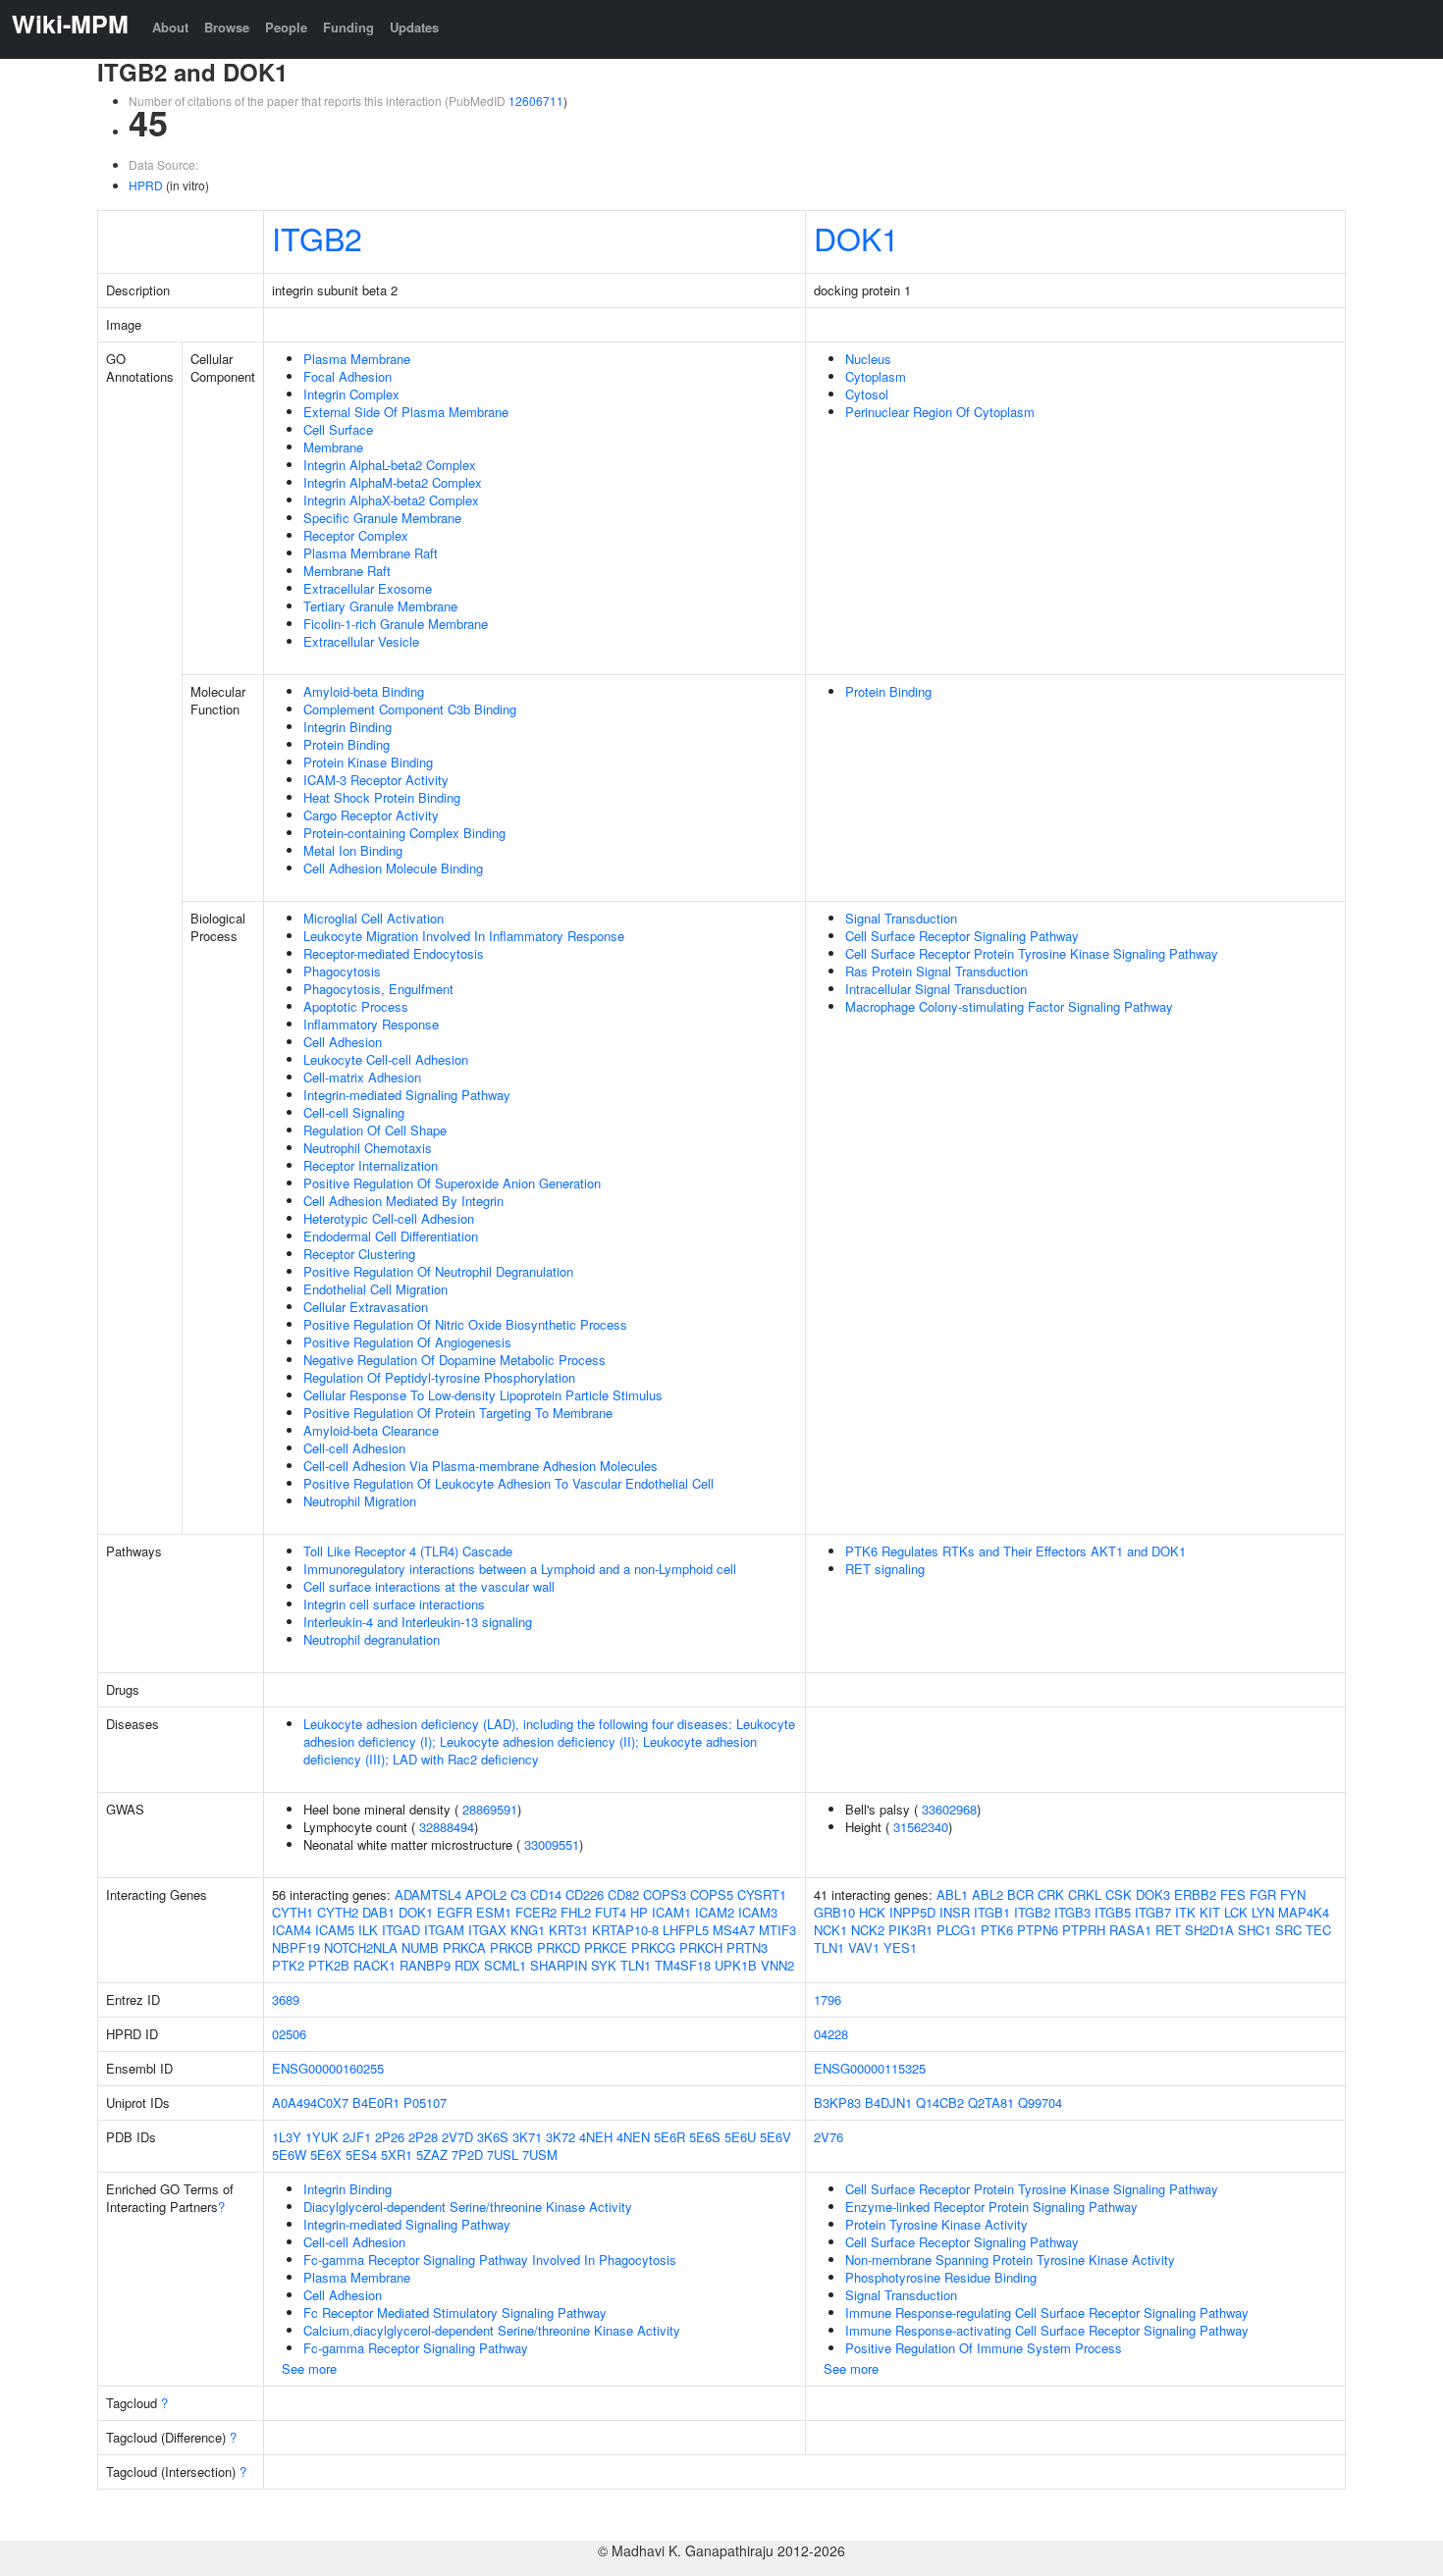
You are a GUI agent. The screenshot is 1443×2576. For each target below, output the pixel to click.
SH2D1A (1209, 1930)
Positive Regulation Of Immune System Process (984, 2348)
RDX (467, 1965)
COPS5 (712, 1894)
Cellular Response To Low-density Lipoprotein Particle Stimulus (483, 1395)
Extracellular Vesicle (361, 641)
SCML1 (505, 1965)
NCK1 (830, 1930)
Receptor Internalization (371, 1165)
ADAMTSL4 (428, 1894)
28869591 (490, 1809)
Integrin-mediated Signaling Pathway (407, 1095)
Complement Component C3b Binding (410, 709)
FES (1233, 1894)
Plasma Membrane (357, 359)
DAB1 (378, 1912)
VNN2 (777, 1965)
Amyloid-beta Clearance (371, 1430)
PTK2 (288, 1965)
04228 (831, 2034)
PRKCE (606, 1947)
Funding (348, 27)
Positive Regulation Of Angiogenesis (407, 1342)
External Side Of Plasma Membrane (406, 412)
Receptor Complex (356, 535)
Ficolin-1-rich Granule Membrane (396, 624)
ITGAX (487, 1930)
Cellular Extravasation (366, 1307)
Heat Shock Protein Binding (382, 797)
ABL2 (988, 1894)
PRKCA (464, 1947)
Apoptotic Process (356, 1006)
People (286, 27)
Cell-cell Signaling (354, 1112)
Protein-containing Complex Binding (404, 833)
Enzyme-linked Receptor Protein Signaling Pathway (991, 2207)
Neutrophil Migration (360, 1501)
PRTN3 (747, 1947)
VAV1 (864, 1947)
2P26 (390, 2137)
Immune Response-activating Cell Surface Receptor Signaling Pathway (1047, 2330)
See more (309, 2368)
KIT (1210, 1912)
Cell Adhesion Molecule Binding (393, 868)
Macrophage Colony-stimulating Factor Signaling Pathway (1009, 1006)
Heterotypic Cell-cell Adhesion (389, 1218)
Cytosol (867, 394)
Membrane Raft (347, 571)
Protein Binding (347, 744)
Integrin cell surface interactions (394, 1604)
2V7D (457, 2137)
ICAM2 (715, 1912)
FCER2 (536, 1912)
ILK (368, 1930)
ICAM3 (758, 1912)
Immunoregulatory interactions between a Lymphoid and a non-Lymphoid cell (520, 1569)
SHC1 (1255, 1930)
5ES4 (361, 2155)
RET (1168, 1930)
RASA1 (1130, 1930)
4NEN (633, 2137)
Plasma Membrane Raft (371, 553)
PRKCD (559, 1947)
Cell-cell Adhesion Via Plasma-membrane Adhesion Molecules (481, 1466)
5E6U (740, 2137)
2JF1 (357, 2137)
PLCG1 (957, 1930)
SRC (1288, 1930)
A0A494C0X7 (310, 2103)
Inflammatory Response (371, 1024)
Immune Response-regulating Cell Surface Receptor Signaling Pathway (1047, 2313)
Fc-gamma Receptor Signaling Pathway (416, 2348)
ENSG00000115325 (870, 2068)
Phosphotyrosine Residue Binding (941, 2277)
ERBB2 (1195, 1894)
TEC (1318, 1930)
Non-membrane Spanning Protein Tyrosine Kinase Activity (1010, 2260)
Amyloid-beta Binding (364, 691)
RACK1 (374, 1965)
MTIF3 (777, 1930)
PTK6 (997, 1930)
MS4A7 (734, 1930)
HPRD (146, 185)
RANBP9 (425, 1965)
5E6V (775, 2137)
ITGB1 (992, 1912)
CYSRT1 (762, 1894)
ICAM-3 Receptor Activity (376, 780)
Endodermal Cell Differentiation (391, 1236)
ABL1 (952, 1894)
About (170, 27)
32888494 (447, 1827)
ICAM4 (292, 1930)
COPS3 (665, 1894)
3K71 (527, 2137)
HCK (872, 1912)
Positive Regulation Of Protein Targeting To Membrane (458, 1413)
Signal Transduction (901, 918)
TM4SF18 (683, 1965)
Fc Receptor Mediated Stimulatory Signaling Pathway (455, 2313)
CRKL (1085, 1894)
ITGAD (401, 1930)
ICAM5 (335, 1930)
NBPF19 (296, 1947)
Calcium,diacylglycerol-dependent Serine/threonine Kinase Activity (492, 2330)
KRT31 (568, 1930)
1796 (828, 1999)
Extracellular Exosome (368, 588)
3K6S (493, 2137)
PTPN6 (1038, 1930)
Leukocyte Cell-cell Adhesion (386, 1059)
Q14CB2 (940, 2103)
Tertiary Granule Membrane (380, 606)
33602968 (949, 1809)
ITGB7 (1153, 1912)
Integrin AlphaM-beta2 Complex (393, 482)
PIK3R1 (910, 1930)
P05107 (425, 2103)
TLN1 (636, 1965)
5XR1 (397, 2155)
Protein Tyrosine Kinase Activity (936, 2224)
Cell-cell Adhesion (354, 1448)
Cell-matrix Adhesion (362, 1077)
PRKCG (653, 1947)
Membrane (333, 447)
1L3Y (287, 2137)
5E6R (669, 2137)
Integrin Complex (351, 394)
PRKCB (511, 1947)
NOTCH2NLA (361, 1947)
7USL (503, 2155)
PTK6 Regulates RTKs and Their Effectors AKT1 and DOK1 (1015, 1551)
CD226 (585, 1894)
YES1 (900, 1947)
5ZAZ (432, 2155)
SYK (604, 1965)
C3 (518, 1894)
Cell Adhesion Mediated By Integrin (403, 1201)
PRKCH (701, 1947)
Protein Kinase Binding (368, 762)
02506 (289, 2034)
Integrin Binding (347, 727)
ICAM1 (671, 1912)
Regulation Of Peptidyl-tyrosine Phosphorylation (439, 1377)
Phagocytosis (342, 971)
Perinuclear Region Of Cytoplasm (940, 412)
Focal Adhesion (347, 376)
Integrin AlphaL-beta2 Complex (390, 465)
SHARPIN (559, 1965)
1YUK (322, 2137)
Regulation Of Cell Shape (375, 1130)
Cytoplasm (876, 376)
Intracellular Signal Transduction (936, 989)
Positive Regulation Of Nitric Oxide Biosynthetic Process (465, 1324)
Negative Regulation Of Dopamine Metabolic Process (454, 1360)
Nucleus (868, 359)
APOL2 (486, 1894)
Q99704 (1040, 2103)
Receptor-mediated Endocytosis (394, 953)
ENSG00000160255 (328, 2068)
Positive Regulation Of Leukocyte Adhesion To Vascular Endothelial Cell (508, 1483)
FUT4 (611, 1912)
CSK (1119, 1894)
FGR (1263, 1894)
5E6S (705, 2137)
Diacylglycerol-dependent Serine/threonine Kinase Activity (468, 2207)
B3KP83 (837, 2103)
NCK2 (868, 1930)
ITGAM (444, 1930)
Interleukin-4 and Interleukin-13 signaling (418, 1622)
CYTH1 (293, 1912)
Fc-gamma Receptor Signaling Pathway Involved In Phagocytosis (490, 2260)
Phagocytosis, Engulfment (378, 989)
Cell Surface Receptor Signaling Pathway (962, 936)
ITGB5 (1113, 1912)
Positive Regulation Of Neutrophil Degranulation (438, 1271)
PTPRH (1084, 1930)
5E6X (326, 2155)
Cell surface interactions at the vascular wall (429, 1586)
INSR (955, 1912)
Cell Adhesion (343, 1042)
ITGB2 (317, 237)
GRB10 (834, 1912)
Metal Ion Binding (353, 850)
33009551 (552, 1844)
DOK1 (856, 237)
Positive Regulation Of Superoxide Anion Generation (452, 1183)
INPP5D (912, 1912)
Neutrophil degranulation (372, 1639)
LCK (1236, 1912)
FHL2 (576, 1912)
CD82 (623, 1894)
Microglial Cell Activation (374, 918)
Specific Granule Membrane (382, 518)
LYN (1263, 1912)
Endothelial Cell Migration (375, 1289)
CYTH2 (338, 1912)
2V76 (828, 2137)
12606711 (536, 101)
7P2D (467, 2155)
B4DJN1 (888, 2103)
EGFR (454, 1912)
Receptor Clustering (359, 1254)
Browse (227, 27)
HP (639, 1912)
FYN (1293, 1894)
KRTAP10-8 (625, 1930)
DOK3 (1153, 1894)
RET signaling (885, 1569)
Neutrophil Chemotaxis (368, 1148)
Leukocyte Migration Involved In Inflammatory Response (464, 936)
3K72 (561, 2137)
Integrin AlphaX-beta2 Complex (391, 500)
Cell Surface (338, 429)
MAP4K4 (1304, 1912)
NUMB (420, 1947)
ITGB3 (1072, 1912)
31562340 (921, 1827)
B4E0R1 (376, 2103)
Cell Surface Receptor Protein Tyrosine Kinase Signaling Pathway (1032, 953)
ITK (1185, 1912)
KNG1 (528, 1930)
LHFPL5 (686, 1930)
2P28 (423, 2137)
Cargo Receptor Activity (371, 815)
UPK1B (736, 1965)
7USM (540, 2155)
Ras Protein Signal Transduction (936, 971)
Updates (414, 27)
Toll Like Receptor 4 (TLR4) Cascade (408, 1551)
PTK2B (329, 1965)
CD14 (546, 1894)
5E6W (289, 2155)
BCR (1020, 1894)
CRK (1051, 1894)
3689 (286, 1999)
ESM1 (494, 1912)
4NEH (596, 2137)
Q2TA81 (991, 2103)
